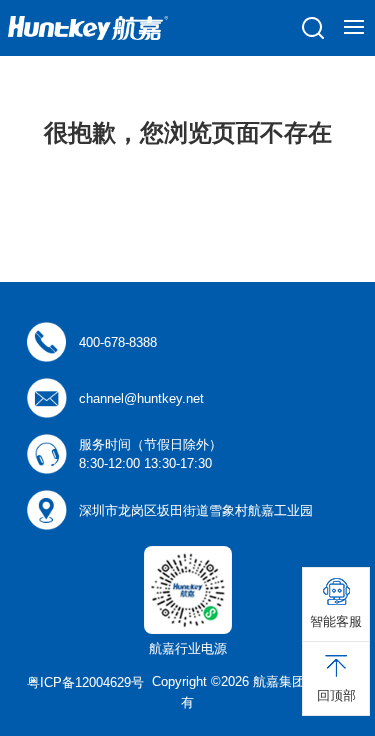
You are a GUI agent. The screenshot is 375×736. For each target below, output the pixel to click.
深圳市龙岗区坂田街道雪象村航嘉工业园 (196, 510)
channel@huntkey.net (141, 398)
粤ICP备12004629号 (85, 682)
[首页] (88, 28)
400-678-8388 (118, 342)
